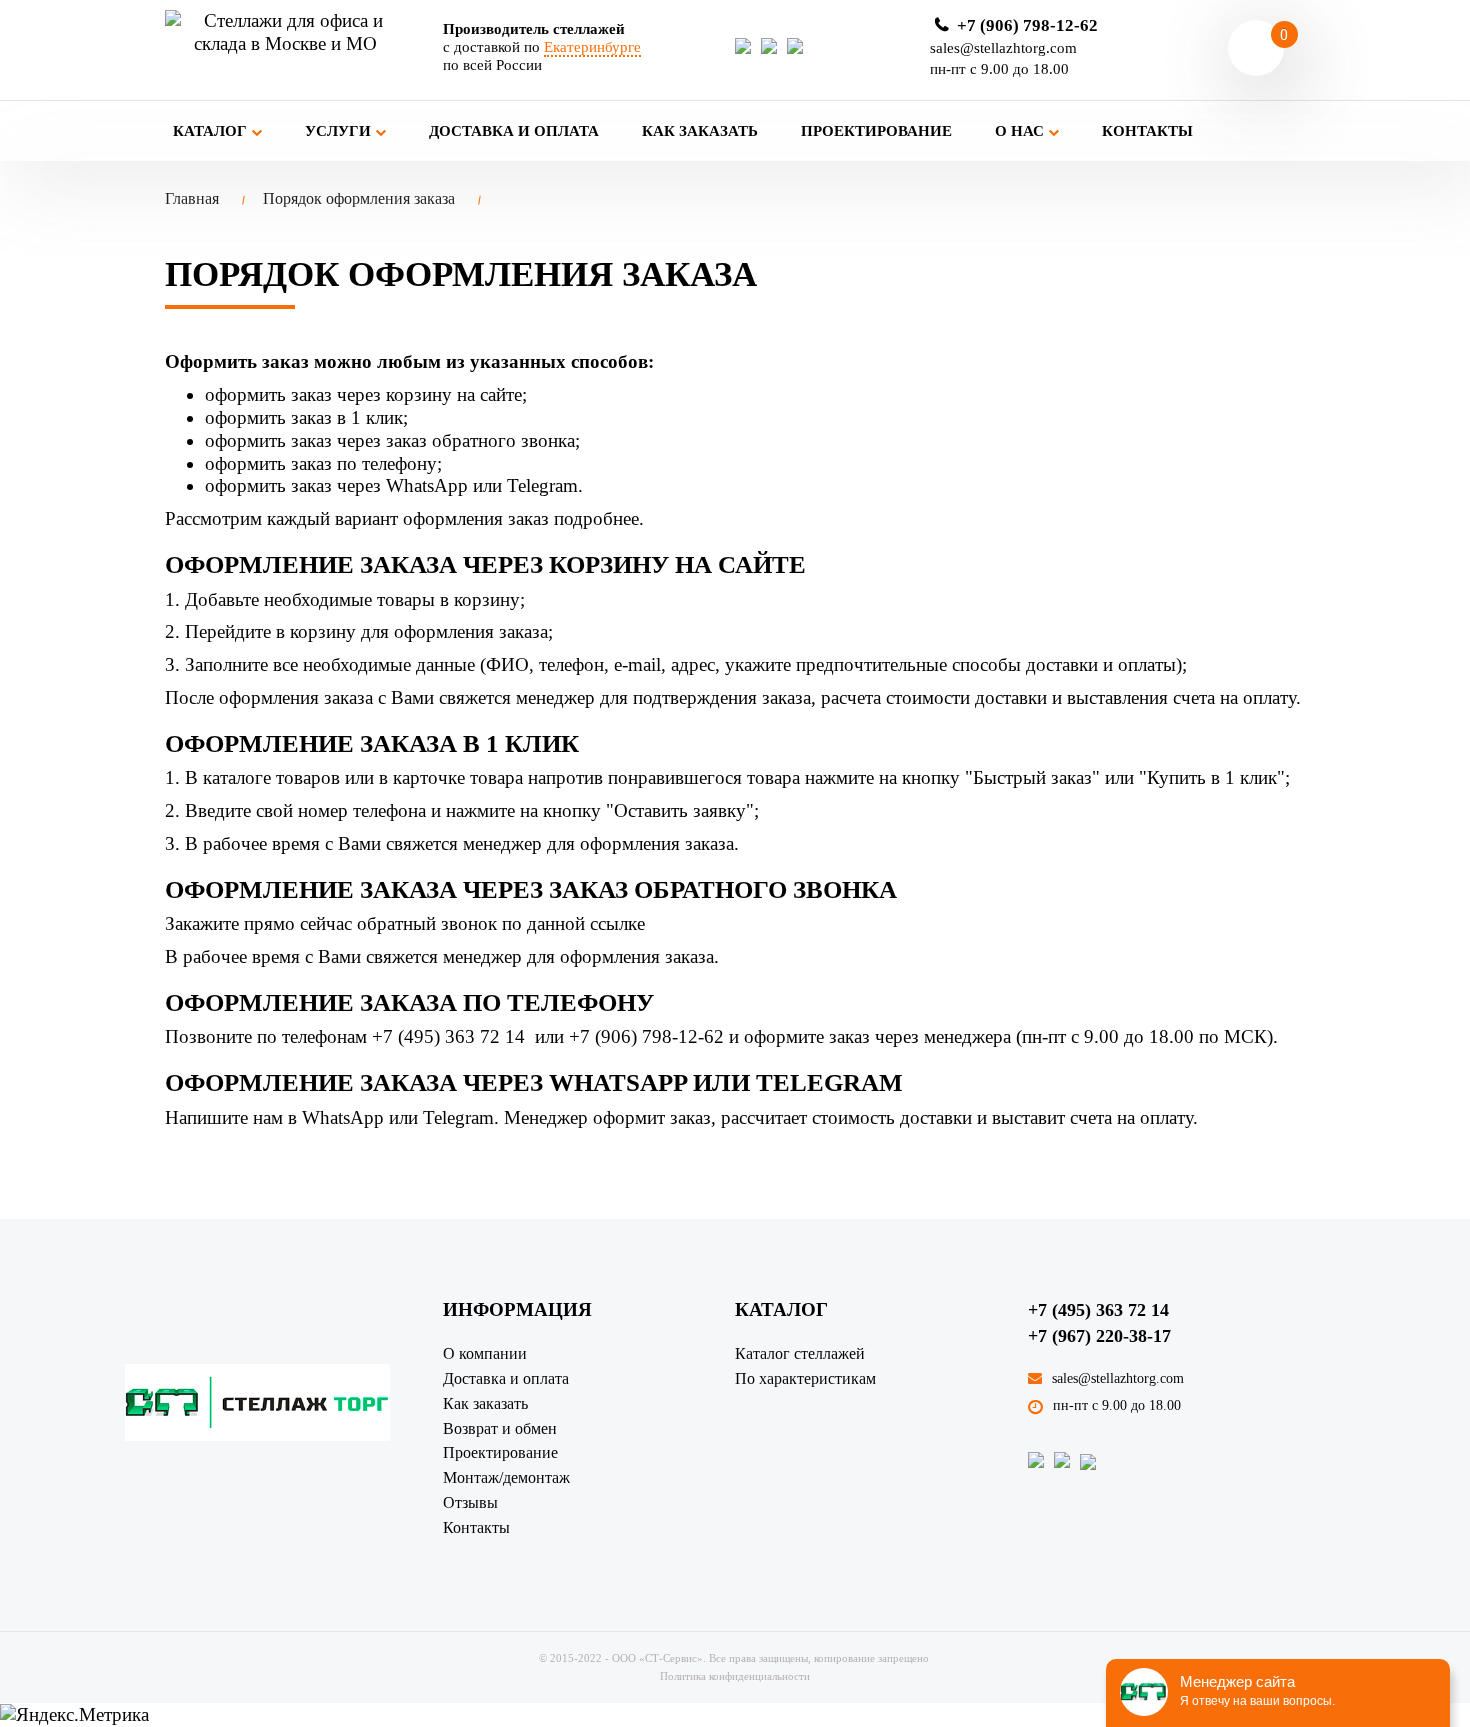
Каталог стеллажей (800, 1353)
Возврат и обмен (500, 1428)
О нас (1021, 131)
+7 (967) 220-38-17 (1099, 1336)
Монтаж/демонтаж (506, 1477)
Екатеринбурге (592, 47)
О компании (485, 1353)
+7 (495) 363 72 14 (1098, 1310)
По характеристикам (805, 1378)
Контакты (1147, 131)
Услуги (340, 131)
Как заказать (700, 131)
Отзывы (470, 1502)
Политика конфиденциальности (735, 1676)
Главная (192, 198)
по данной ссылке (573, 923)
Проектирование (876, 131)
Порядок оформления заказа (359, 198)
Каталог (212, 131)
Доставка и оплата (514, 131)
